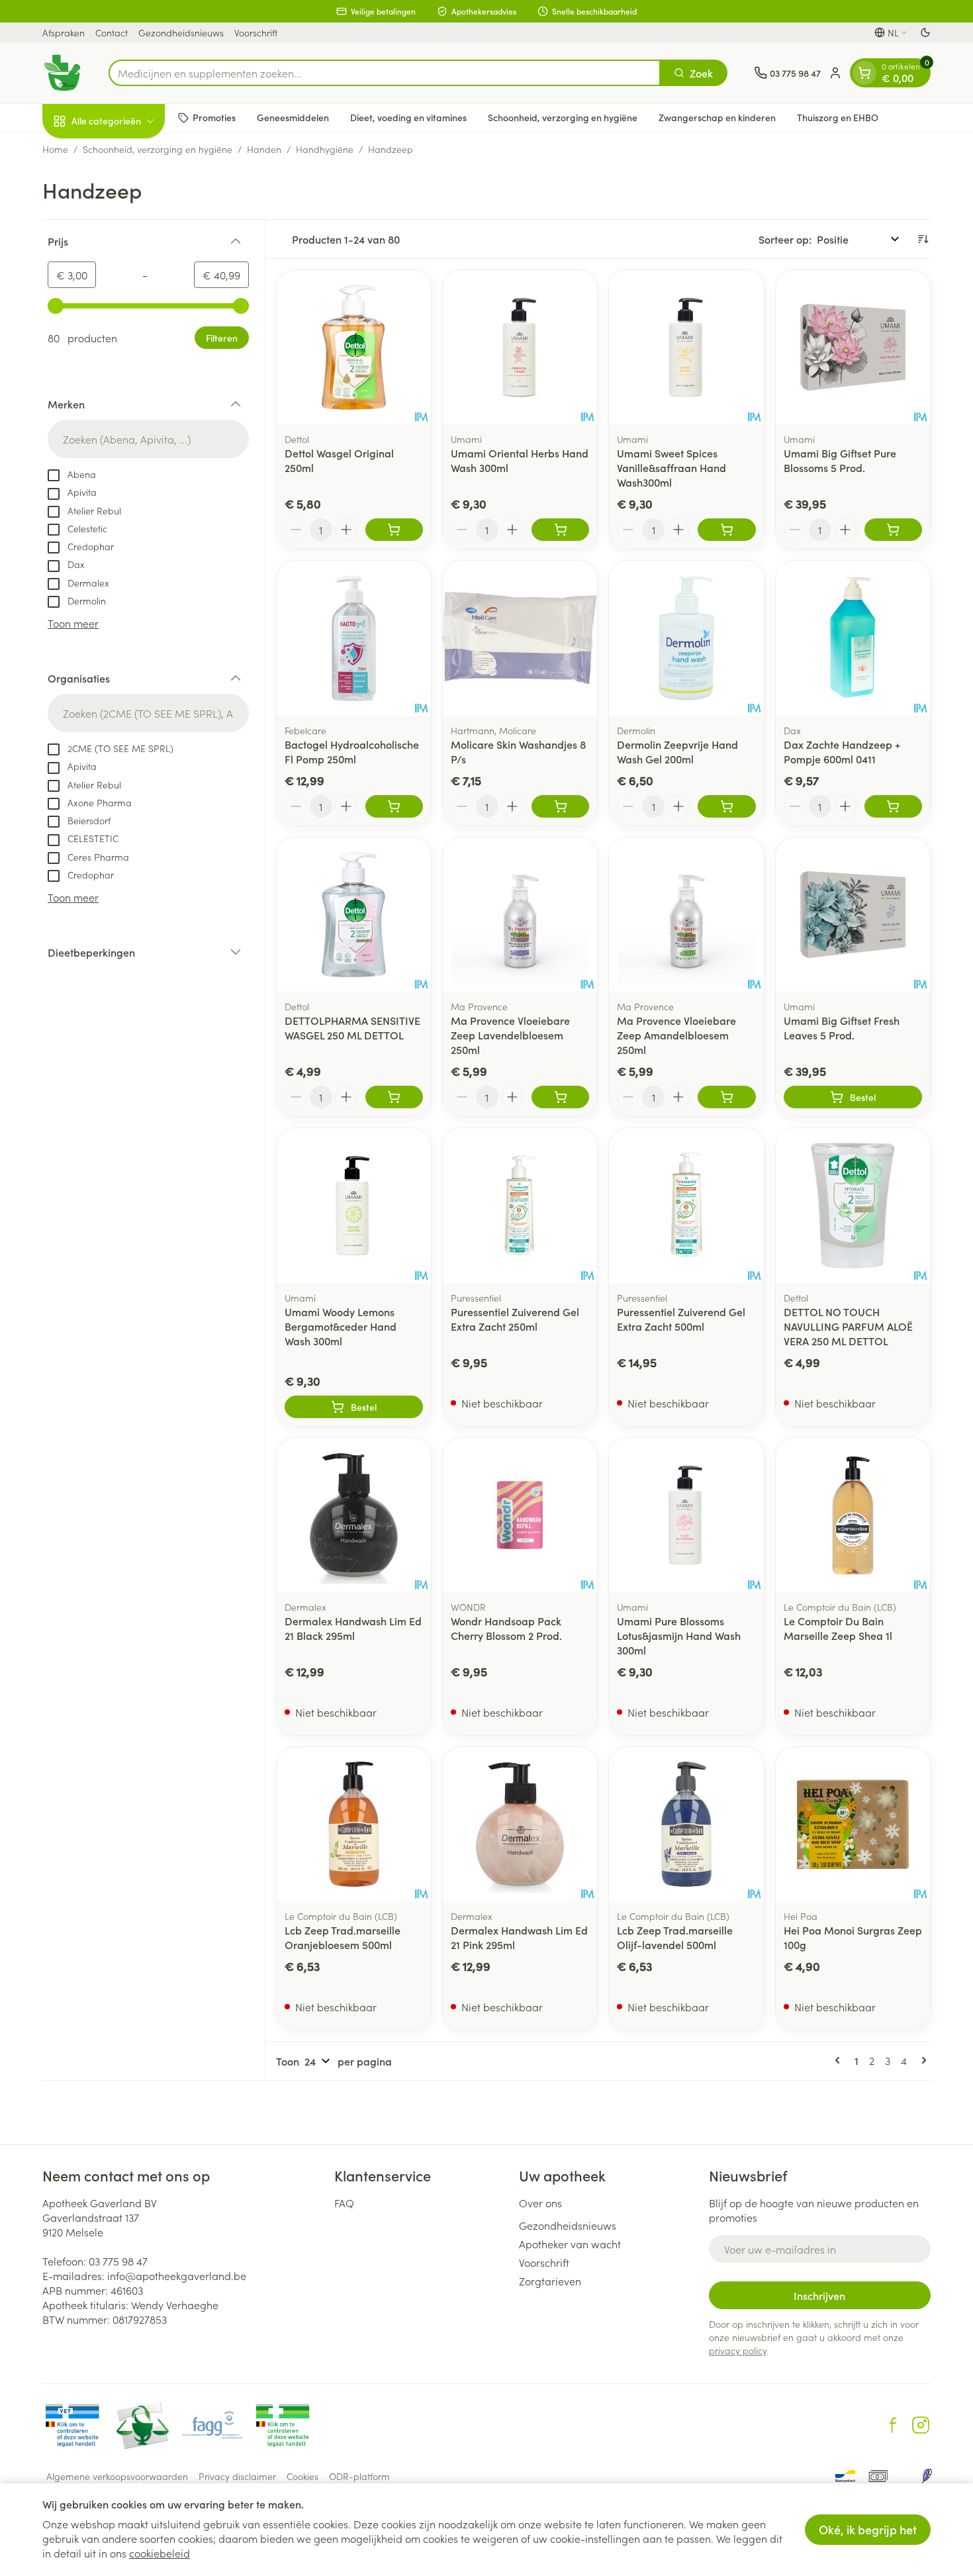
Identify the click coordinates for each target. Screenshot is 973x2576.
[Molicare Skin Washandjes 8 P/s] (520, 638)
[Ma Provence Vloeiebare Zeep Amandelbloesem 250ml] (686, 915)
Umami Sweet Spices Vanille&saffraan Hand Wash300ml (672, 467)
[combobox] (385, 73)
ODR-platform (359, 2476)
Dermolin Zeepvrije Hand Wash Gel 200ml (677, 751)
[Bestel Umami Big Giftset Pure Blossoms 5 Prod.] (893, 530)
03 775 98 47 (118, 2261)
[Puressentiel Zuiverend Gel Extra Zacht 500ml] (686, 1205)
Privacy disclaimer (237, 2476)
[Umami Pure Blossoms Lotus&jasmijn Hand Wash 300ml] (686, 1515)
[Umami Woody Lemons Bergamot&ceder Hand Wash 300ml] (354, 1205)
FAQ (344, 2203)
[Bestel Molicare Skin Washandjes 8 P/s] (560, 806)
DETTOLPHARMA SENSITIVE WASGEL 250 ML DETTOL (352, 1027)
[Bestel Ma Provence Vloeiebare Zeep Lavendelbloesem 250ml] (560, 1097)
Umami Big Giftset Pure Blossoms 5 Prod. (840, 460)
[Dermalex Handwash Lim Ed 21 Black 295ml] (354, 1515)
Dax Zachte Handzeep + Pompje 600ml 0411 (842, 751)
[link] (840, 2060)
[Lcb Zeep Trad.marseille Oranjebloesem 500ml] (354, 1824)
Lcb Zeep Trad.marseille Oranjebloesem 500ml (343, 1937)
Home (55, 149)
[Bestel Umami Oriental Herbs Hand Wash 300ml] (560, 530)
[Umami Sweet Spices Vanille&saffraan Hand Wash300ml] (686, 347)
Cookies (302, 2476)
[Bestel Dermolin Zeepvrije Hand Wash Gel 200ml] (726, 806)
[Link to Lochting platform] (927, 2476)
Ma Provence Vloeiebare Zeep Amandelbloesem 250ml (676, 1035)
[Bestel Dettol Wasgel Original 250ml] (394, 530)
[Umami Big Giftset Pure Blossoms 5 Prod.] (853, 347)
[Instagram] (921, 2425)
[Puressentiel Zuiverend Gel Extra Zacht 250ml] (520, 1205)
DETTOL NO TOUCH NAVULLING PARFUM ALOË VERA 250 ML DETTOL (848, 1326)
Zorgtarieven (550, 2281)
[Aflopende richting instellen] (923, 239)
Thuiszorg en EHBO (838, 117)
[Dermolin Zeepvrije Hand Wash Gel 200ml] (686, 638)
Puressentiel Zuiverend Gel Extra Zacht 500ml (681, 1319)
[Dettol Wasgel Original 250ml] (354, 347)
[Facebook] (893, 2425)
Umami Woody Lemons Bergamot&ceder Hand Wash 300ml (341, 1326)
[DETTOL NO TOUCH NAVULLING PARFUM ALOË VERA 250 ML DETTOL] (853, 1205)
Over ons (540, 2203)
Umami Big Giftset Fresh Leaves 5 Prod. (842, 1027)
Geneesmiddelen (293, 117)
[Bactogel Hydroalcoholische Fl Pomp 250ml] (354, 638)
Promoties (214, 117)
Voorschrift (256, 32)
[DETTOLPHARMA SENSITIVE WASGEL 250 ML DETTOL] (354, 915)
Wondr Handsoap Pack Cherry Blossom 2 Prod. (506, 1628)
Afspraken (64, 32)
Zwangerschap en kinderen (717, 117)
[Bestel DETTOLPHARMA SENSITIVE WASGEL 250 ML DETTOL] (394, 1097)
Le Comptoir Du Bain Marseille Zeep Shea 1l (838, 1628)
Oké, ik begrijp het (868, 2529)
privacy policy (738, 2350)
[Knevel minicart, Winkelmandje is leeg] (864, 73)
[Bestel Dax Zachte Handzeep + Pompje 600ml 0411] (893, 806)
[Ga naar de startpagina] (62, 73)
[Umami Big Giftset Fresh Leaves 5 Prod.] (853, 915)
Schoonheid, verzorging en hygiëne (563, 117)
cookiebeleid (160, 2553)
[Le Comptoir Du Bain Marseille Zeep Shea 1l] (853, 1515)
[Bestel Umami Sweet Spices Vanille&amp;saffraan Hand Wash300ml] (726, 530)
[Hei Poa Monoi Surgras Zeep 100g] (853, 1824)
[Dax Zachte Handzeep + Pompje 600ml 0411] (853, 638)
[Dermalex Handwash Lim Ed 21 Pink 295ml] (520, 1824)
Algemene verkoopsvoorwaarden (117, 2476)
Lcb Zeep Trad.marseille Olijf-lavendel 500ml (675, 1937)
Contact (112, 32)
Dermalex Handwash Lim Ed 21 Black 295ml (353, 1628)
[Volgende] (921, 2060)
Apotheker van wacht (570, 2244)
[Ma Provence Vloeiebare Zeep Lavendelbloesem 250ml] (520, 915)
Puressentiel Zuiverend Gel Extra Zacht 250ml (515, 1319)
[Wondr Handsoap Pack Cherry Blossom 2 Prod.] (520, 1515)
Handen (264, 149)
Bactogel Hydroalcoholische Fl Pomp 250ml (352, 751)
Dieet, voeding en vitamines (408, 117)
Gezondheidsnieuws (181, 32)
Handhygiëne (325, 149)
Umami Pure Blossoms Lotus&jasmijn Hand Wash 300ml (679, 1635)
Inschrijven (819, 2295)
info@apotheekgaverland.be (177, 2275)
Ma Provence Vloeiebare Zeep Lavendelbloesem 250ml (510, 1035)
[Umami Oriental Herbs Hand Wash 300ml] (520, 347)
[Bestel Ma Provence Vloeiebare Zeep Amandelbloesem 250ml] (726, 1097)
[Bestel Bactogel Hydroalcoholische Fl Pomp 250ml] (394, 806)
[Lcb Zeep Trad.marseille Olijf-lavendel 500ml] (686, 1824)
